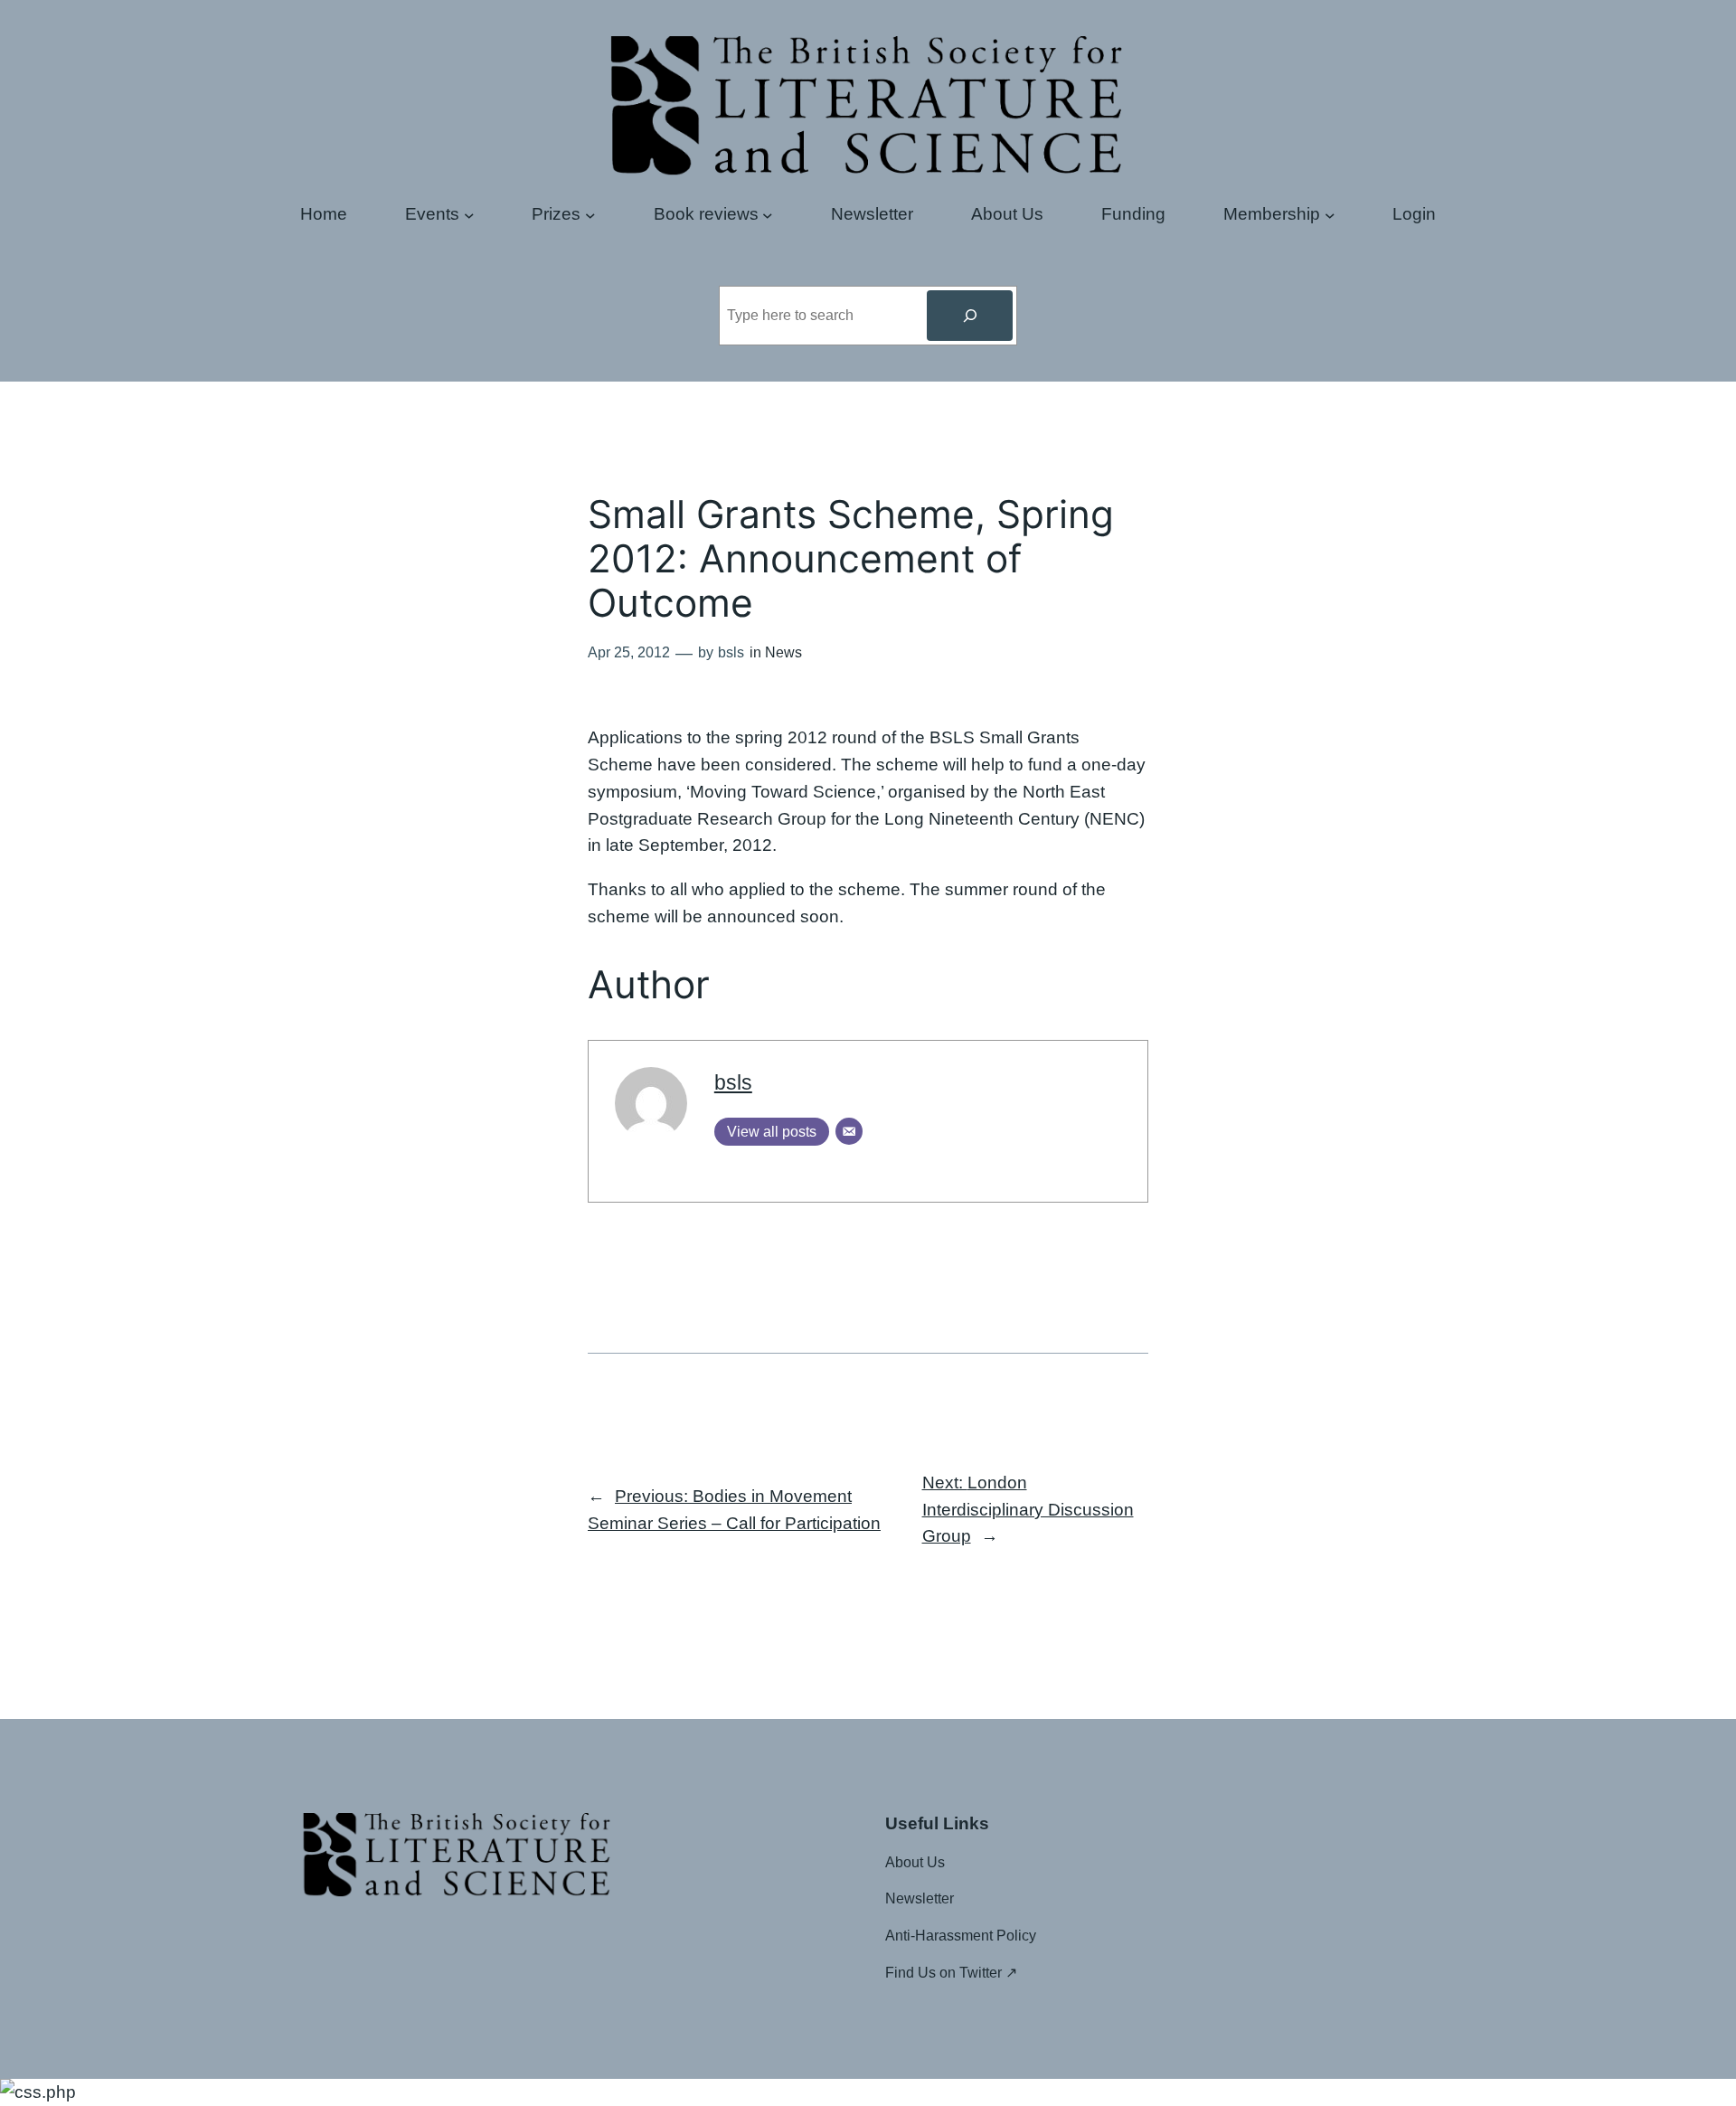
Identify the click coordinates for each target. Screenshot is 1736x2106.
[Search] (969, 316)
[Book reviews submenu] (768, 214)
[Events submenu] (469, 214)
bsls (733, 1082)
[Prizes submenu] (590, 214)
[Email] (849, 1131)
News (783, 652)
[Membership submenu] (1330, 214)
